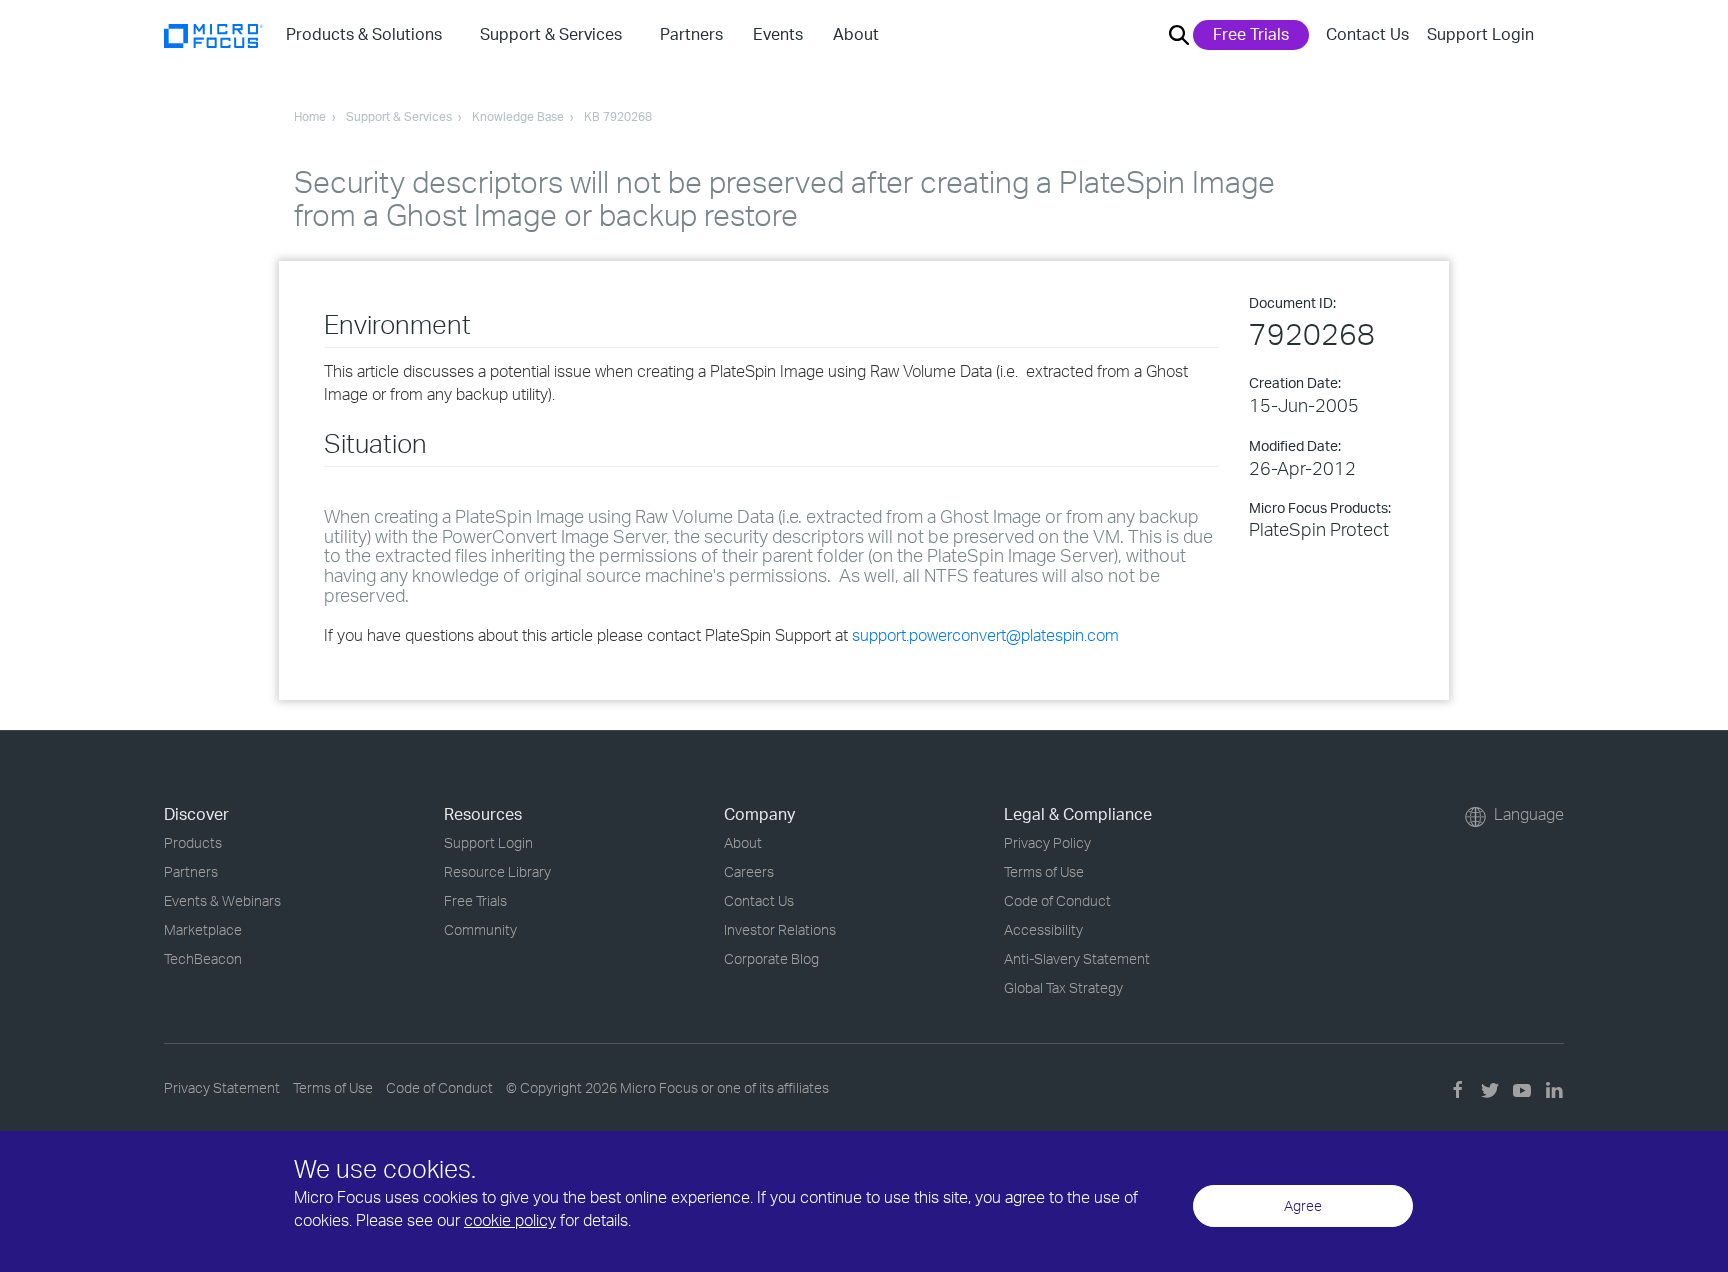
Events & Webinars (222, 900)
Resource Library (497, 871)
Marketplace (203, 929)
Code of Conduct (1057, 900)
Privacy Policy (1047, 842)
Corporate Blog (771, 958)
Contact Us (1367, 34)
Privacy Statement (222, 1087)
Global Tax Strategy (1063, 987)
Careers (749, 871)
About (743, 842)
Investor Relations (780, 929)
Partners (191, 871)
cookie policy (510, 1220)
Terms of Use (1044, 871)
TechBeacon (203, 958)
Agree (1303, 1205)
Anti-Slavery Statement (1077, 958)
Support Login (1480, 34)
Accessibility (1043, 929)
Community (480, 929)
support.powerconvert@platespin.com (985, 635)
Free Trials (1251, 34)
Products (193, 842)
